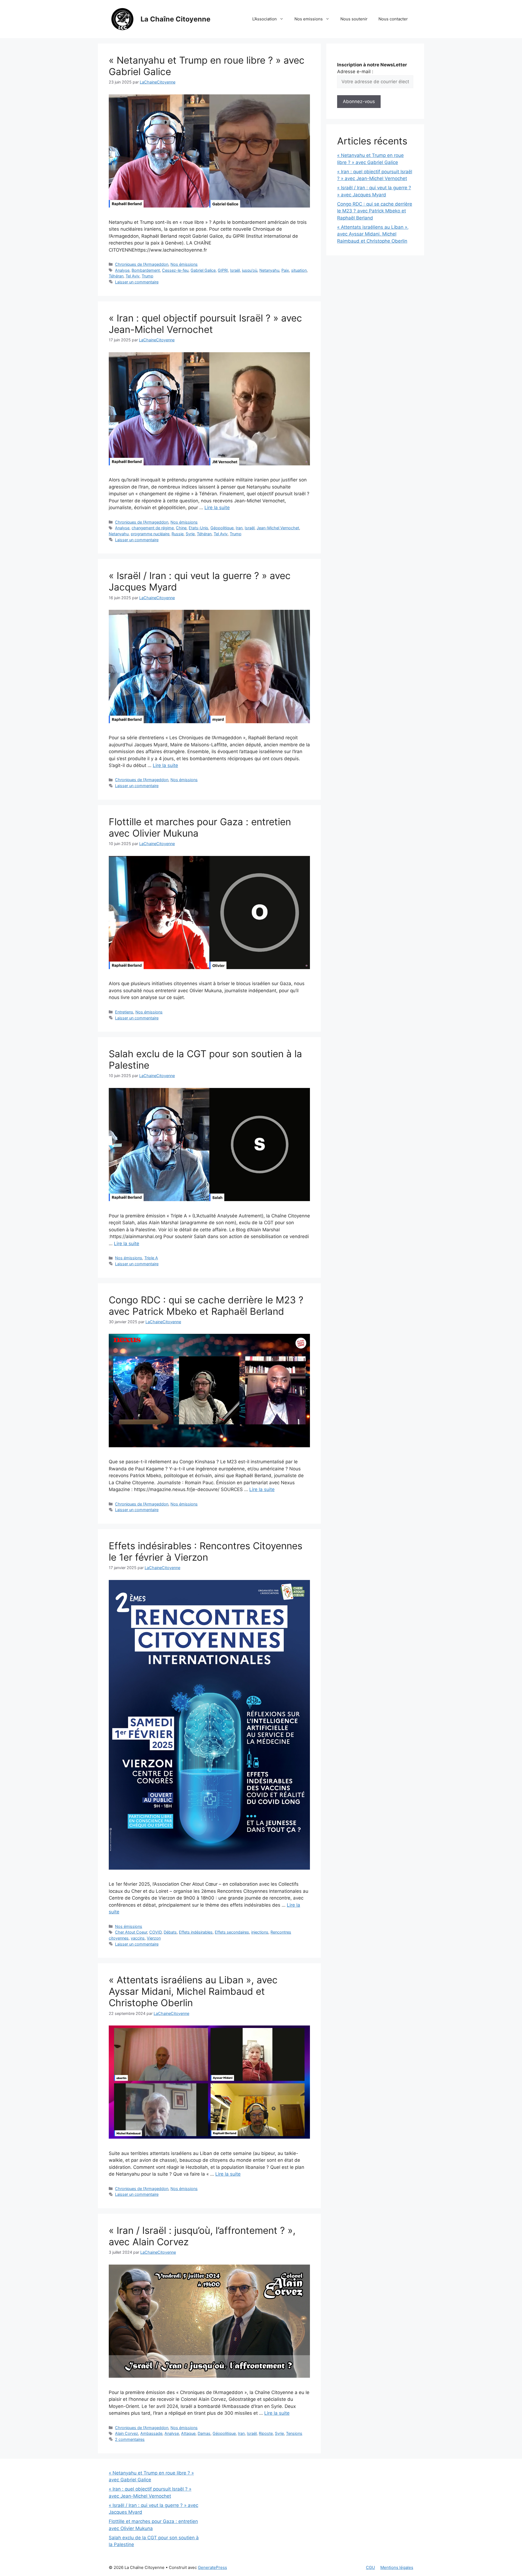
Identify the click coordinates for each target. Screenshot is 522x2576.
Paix (285, 270)
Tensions (294, 2433)
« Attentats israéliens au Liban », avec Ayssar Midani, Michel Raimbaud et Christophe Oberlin (193, 1991)
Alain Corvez (127, 2433)
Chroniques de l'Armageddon (142, 264)
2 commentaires (130, 2439)
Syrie (190, 534)
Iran (239, 528)
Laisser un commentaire (137, 282)
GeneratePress (212, 2567)
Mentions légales (397, 2567)
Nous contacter (393, 19)
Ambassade (151, 2433)
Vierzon (154, 1938)
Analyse (122, 270)
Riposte (266, 2433)
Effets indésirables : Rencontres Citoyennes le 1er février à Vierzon (206, 1551)
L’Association (265, 19)
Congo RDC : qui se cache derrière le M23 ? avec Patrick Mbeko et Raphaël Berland (206, 1306)
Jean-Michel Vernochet (278, 528)
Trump (147, 276)
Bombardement (146, 270)
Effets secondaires (232, 1932)
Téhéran (116, 276)
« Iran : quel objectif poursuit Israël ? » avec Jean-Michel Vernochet (205, 324)
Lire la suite (217, 508)
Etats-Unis (198, 528)
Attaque (188, 2433)
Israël (235, 270)
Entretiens (124, 1012)
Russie (178, 534)
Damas (204, 2433)
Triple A (151, 1258)
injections (260, 1932)
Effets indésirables (196, 1932)
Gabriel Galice (203, 270)
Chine (181, 528)
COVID (155, 1932)
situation (299, 270)
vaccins (138, 1938)
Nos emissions (309, 19)
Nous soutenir (354, 19)
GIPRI (223, 270)
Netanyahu (269, 270)
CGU (370, 2567)
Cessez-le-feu (175, 270)
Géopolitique (222, 528)
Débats (170, 1932)
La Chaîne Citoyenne (175, 19)
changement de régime (153, 528)
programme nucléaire (150, 534)
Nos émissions (184, 264)
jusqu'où (250, 270)
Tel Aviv (133, 276)
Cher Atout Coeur (131, 1932)
